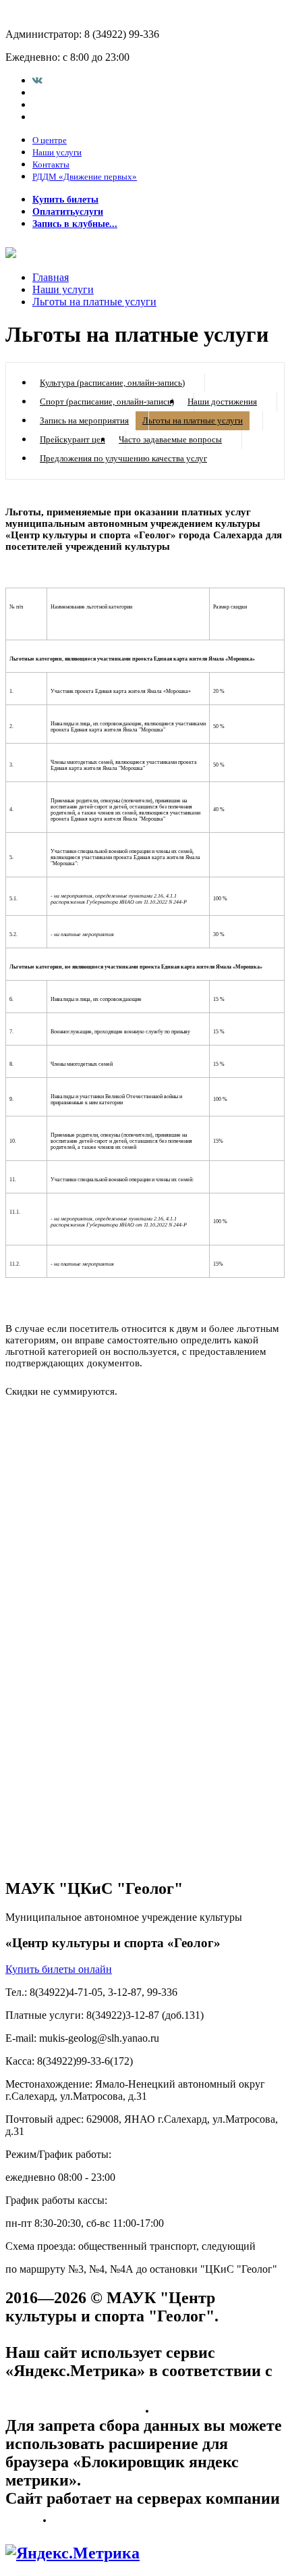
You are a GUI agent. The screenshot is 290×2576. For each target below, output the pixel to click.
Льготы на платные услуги (94, 302)
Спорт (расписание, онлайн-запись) (107, 402)
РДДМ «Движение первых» (85, 177)
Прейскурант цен (72, 439)
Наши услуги (57, 152)
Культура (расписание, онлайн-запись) (112, 383)
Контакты (51, 164)
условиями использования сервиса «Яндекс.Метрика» (133, 2398)
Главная (51, 277)
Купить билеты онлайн (59, 1969)
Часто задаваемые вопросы (170, 439)
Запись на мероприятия (84, 420)
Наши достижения (222, 402)
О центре (50, 140)
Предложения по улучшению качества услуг (123, 458)
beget (24, 2517)
